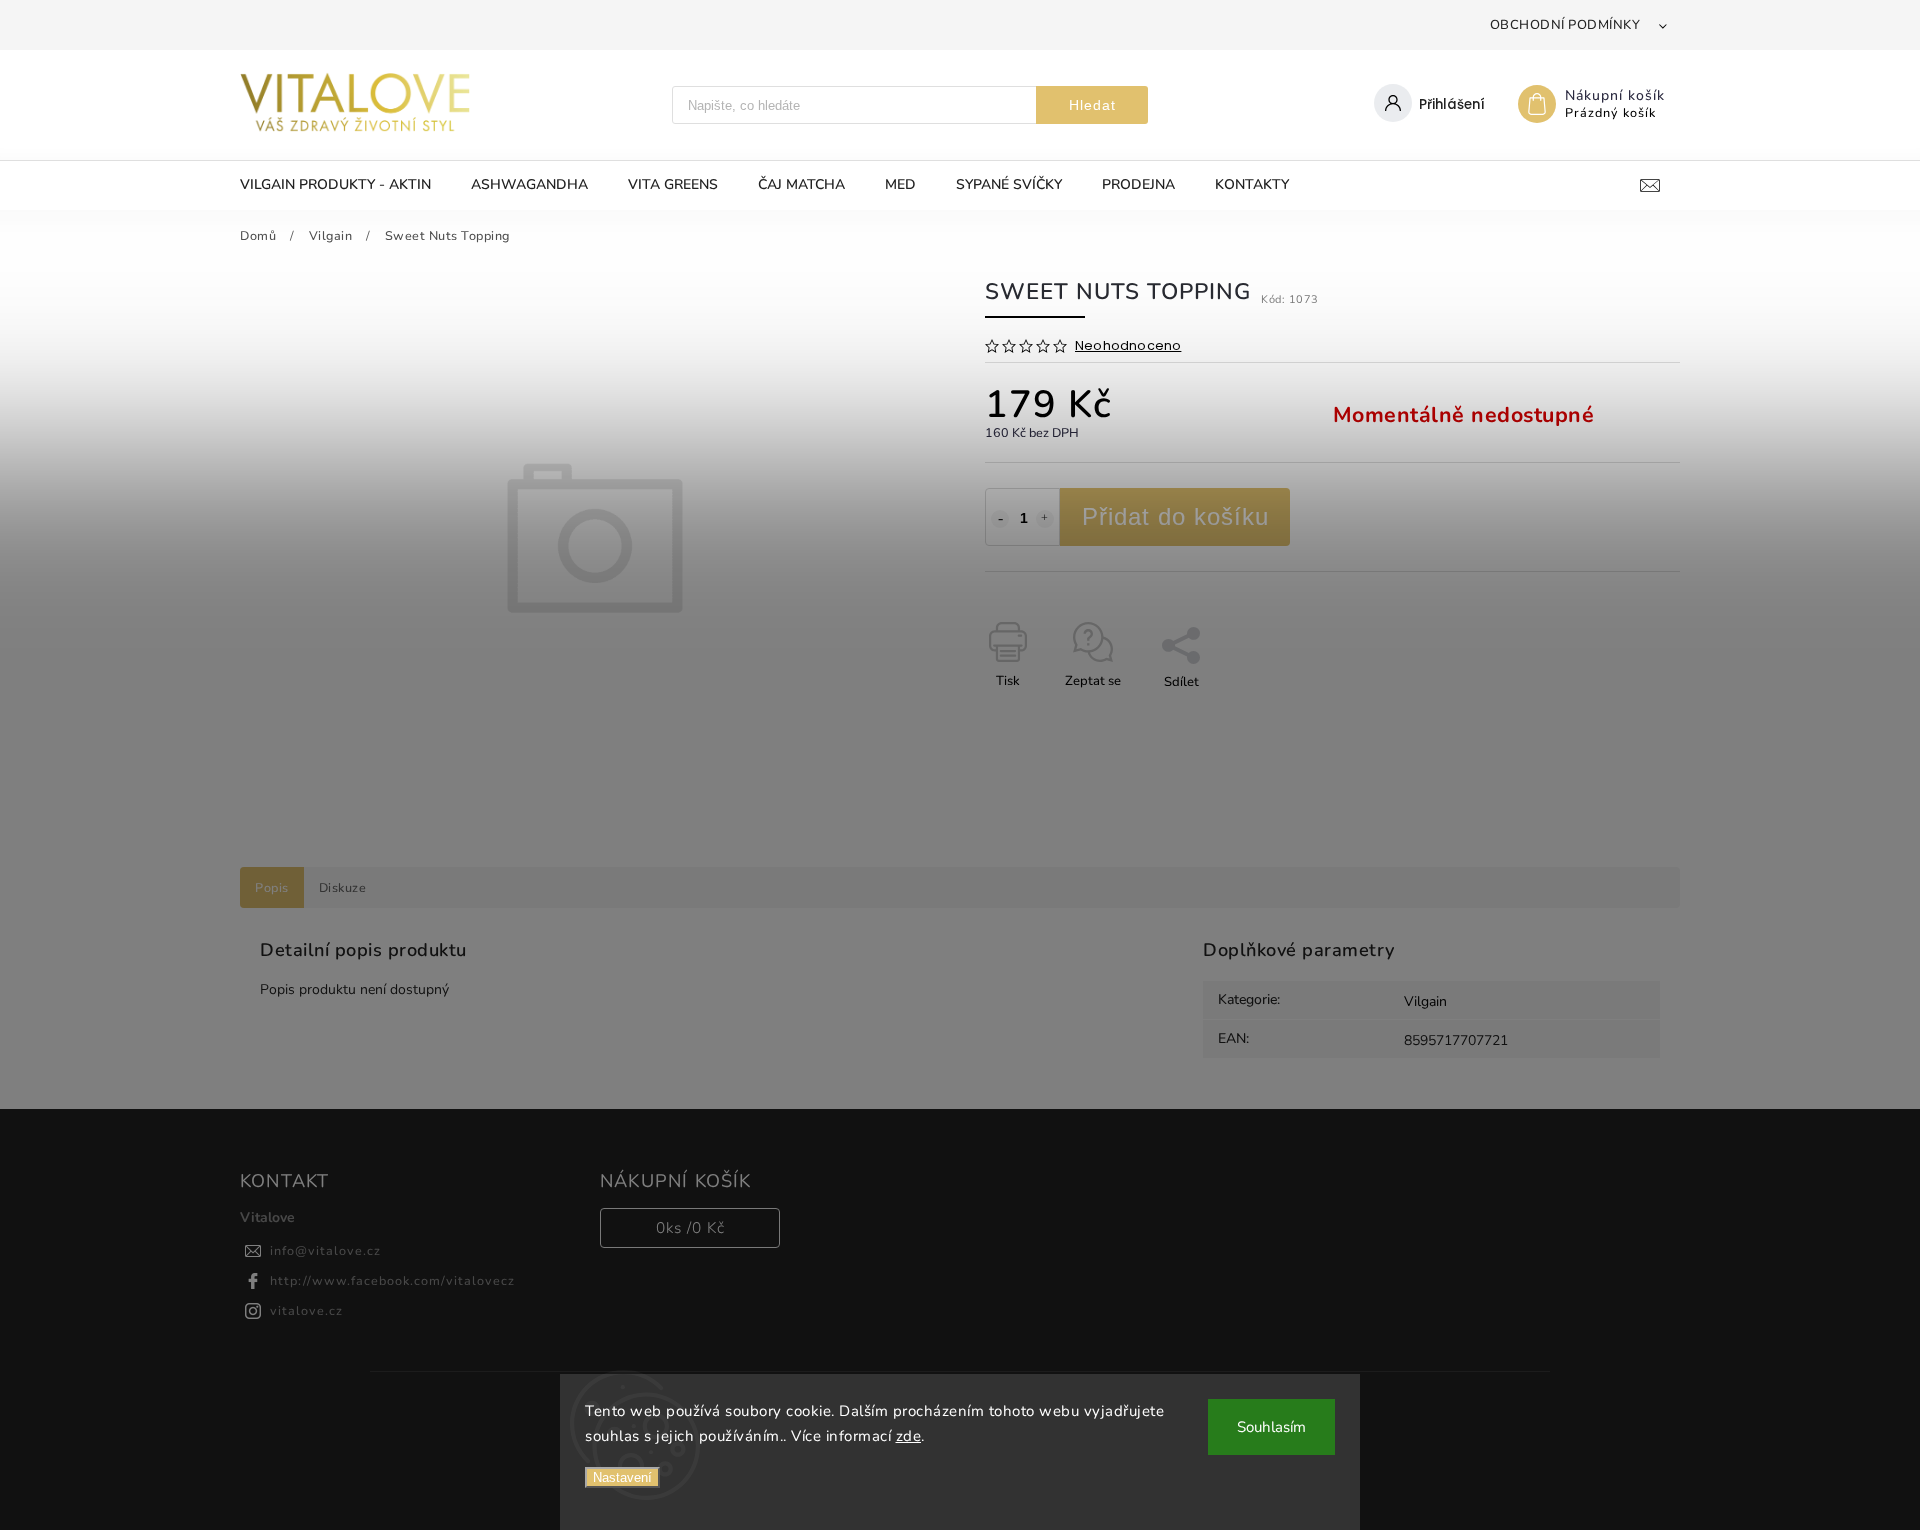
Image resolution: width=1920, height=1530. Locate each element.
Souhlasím (1271, 1427)
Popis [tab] (272, 887)
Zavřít (1616, 717)
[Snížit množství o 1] (1000, 519)
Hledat (1092, 105)
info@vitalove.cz (325, 1250)
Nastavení (622, 1477)
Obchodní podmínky (1565, 25)
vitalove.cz (306, 1310)
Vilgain (1425, 1001)
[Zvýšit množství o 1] (1045, 519)
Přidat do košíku (1175, 516)
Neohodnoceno (1128, 346)
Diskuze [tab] (343, 887)
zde (909, 1436)
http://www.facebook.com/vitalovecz (392, 1280)
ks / (690, 1227)
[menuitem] (345, 185)
